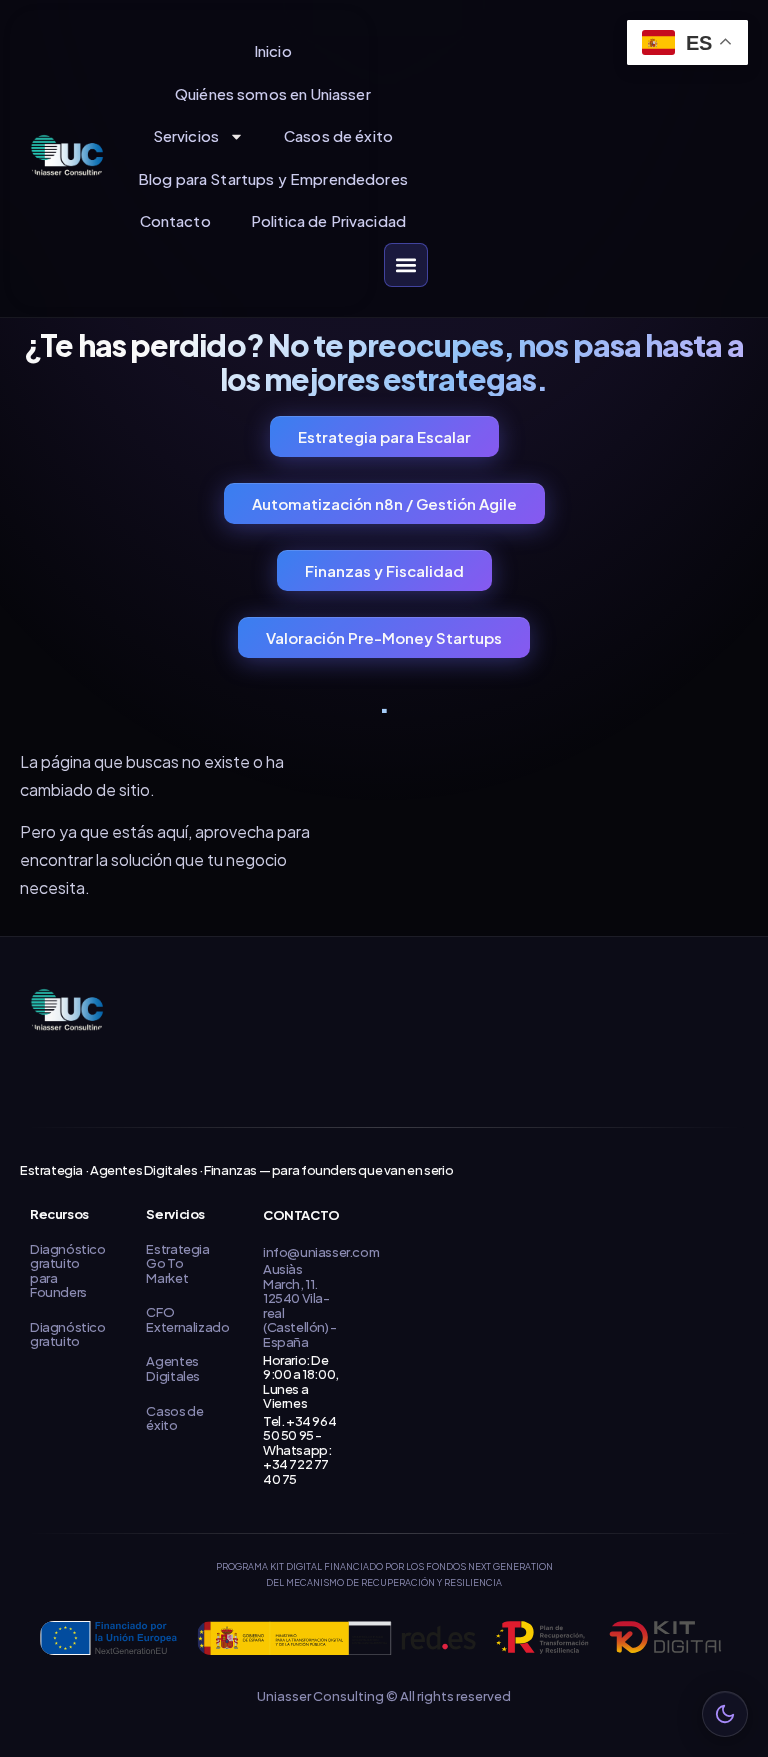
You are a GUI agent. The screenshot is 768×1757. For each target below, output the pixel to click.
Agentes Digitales (173, 1368)
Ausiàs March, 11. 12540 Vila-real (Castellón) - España (300, 1305)
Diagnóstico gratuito (68, 1334)
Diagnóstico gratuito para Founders (68, 1271)
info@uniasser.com (321, 1252)
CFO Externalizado (187, 1319)
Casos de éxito (338, 135)
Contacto (175, 220)
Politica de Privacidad (328, 220)
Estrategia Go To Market (177, 1263)
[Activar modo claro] (725, 1714)
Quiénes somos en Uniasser (273, 93)
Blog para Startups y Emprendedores (273, 178)
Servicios (186, 135)
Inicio (273, 50)
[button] (406, 265)
